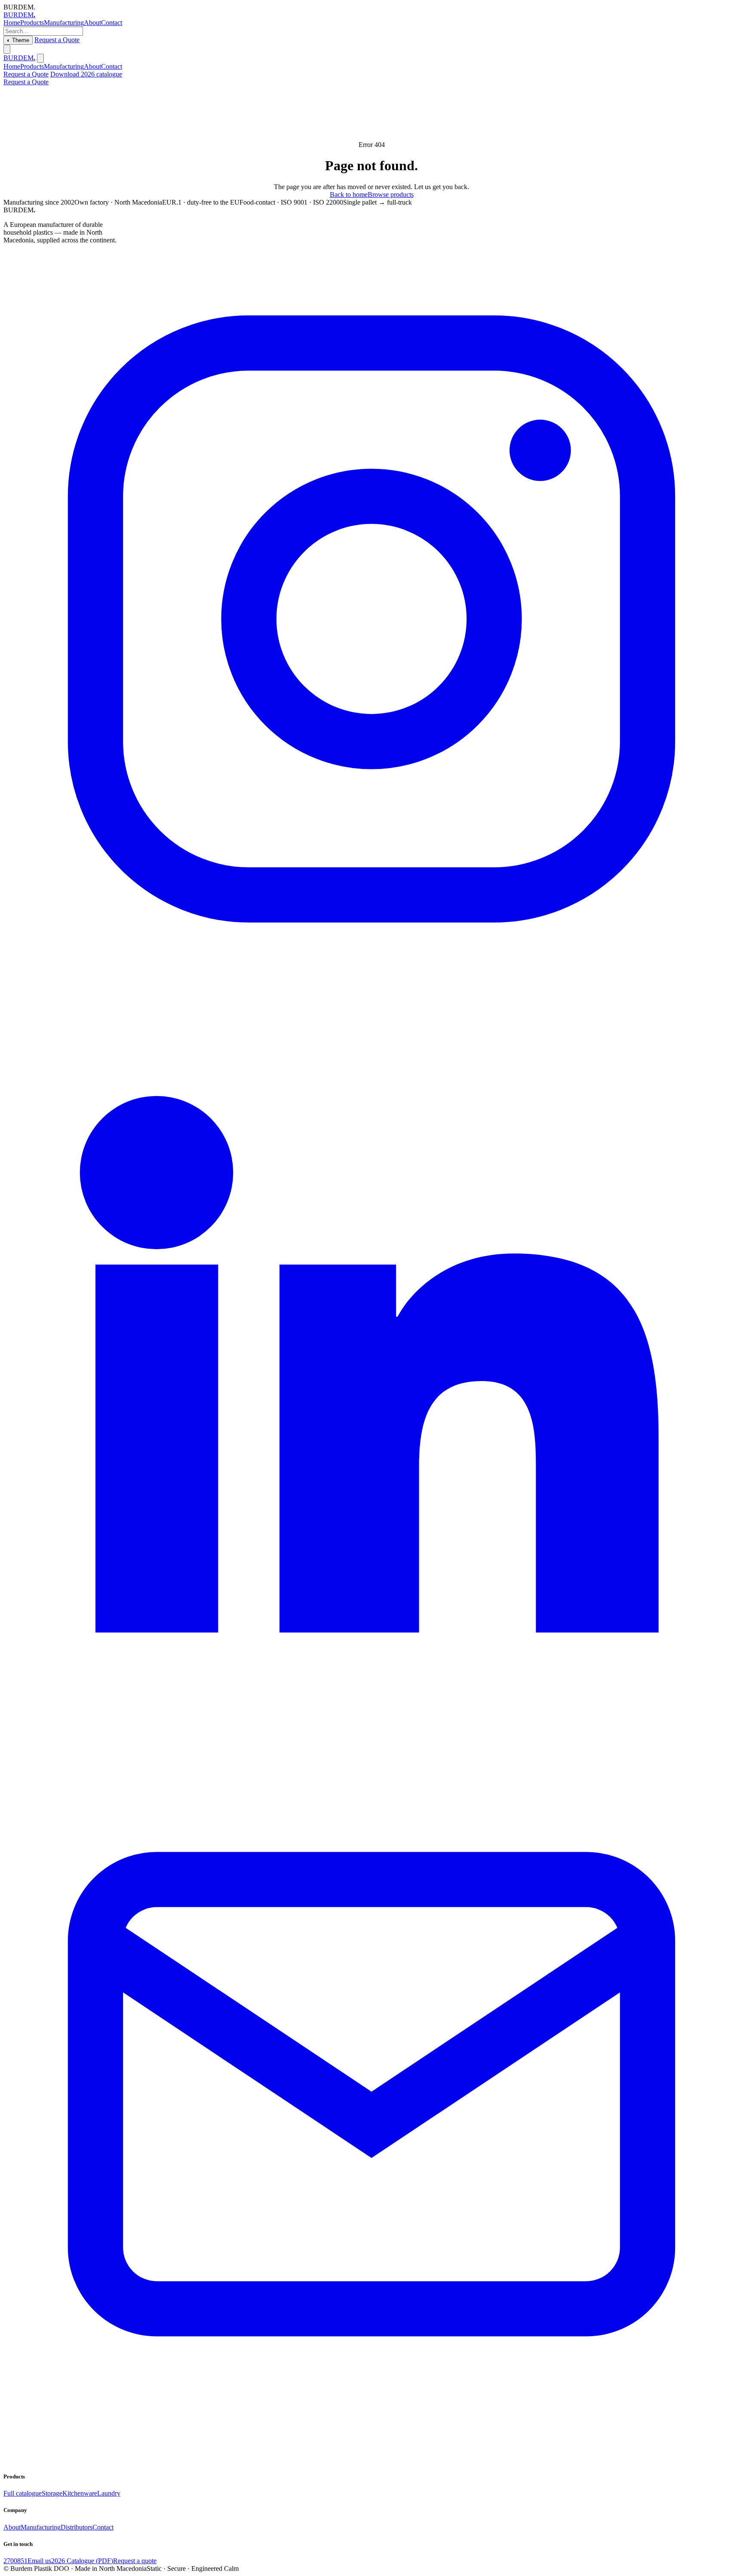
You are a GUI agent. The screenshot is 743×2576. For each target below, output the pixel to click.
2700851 (15, 2561)
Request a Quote (57, 40)
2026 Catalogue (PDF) (82, 2561)
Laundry (109, 2493)
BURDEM (19, 15)
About (92, 23)
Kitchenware (80, 2493)
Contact (112, 23)
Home (12, 23)
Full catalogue (23, 2493)
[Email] (371, 2460)
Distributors (77, 2527)
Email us (39, 2561)
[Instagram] (371, 985)
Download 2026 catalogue (86, 74)
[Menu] (7, 49)
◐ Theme (18, 40)
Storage (52, 2493)
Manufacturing (64, 23)
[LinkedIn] (371, 1722)
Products (32, 23)
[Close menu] (40, 58)
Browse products (391, 195)
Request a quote (135, 2561)
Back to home (349, 195)
